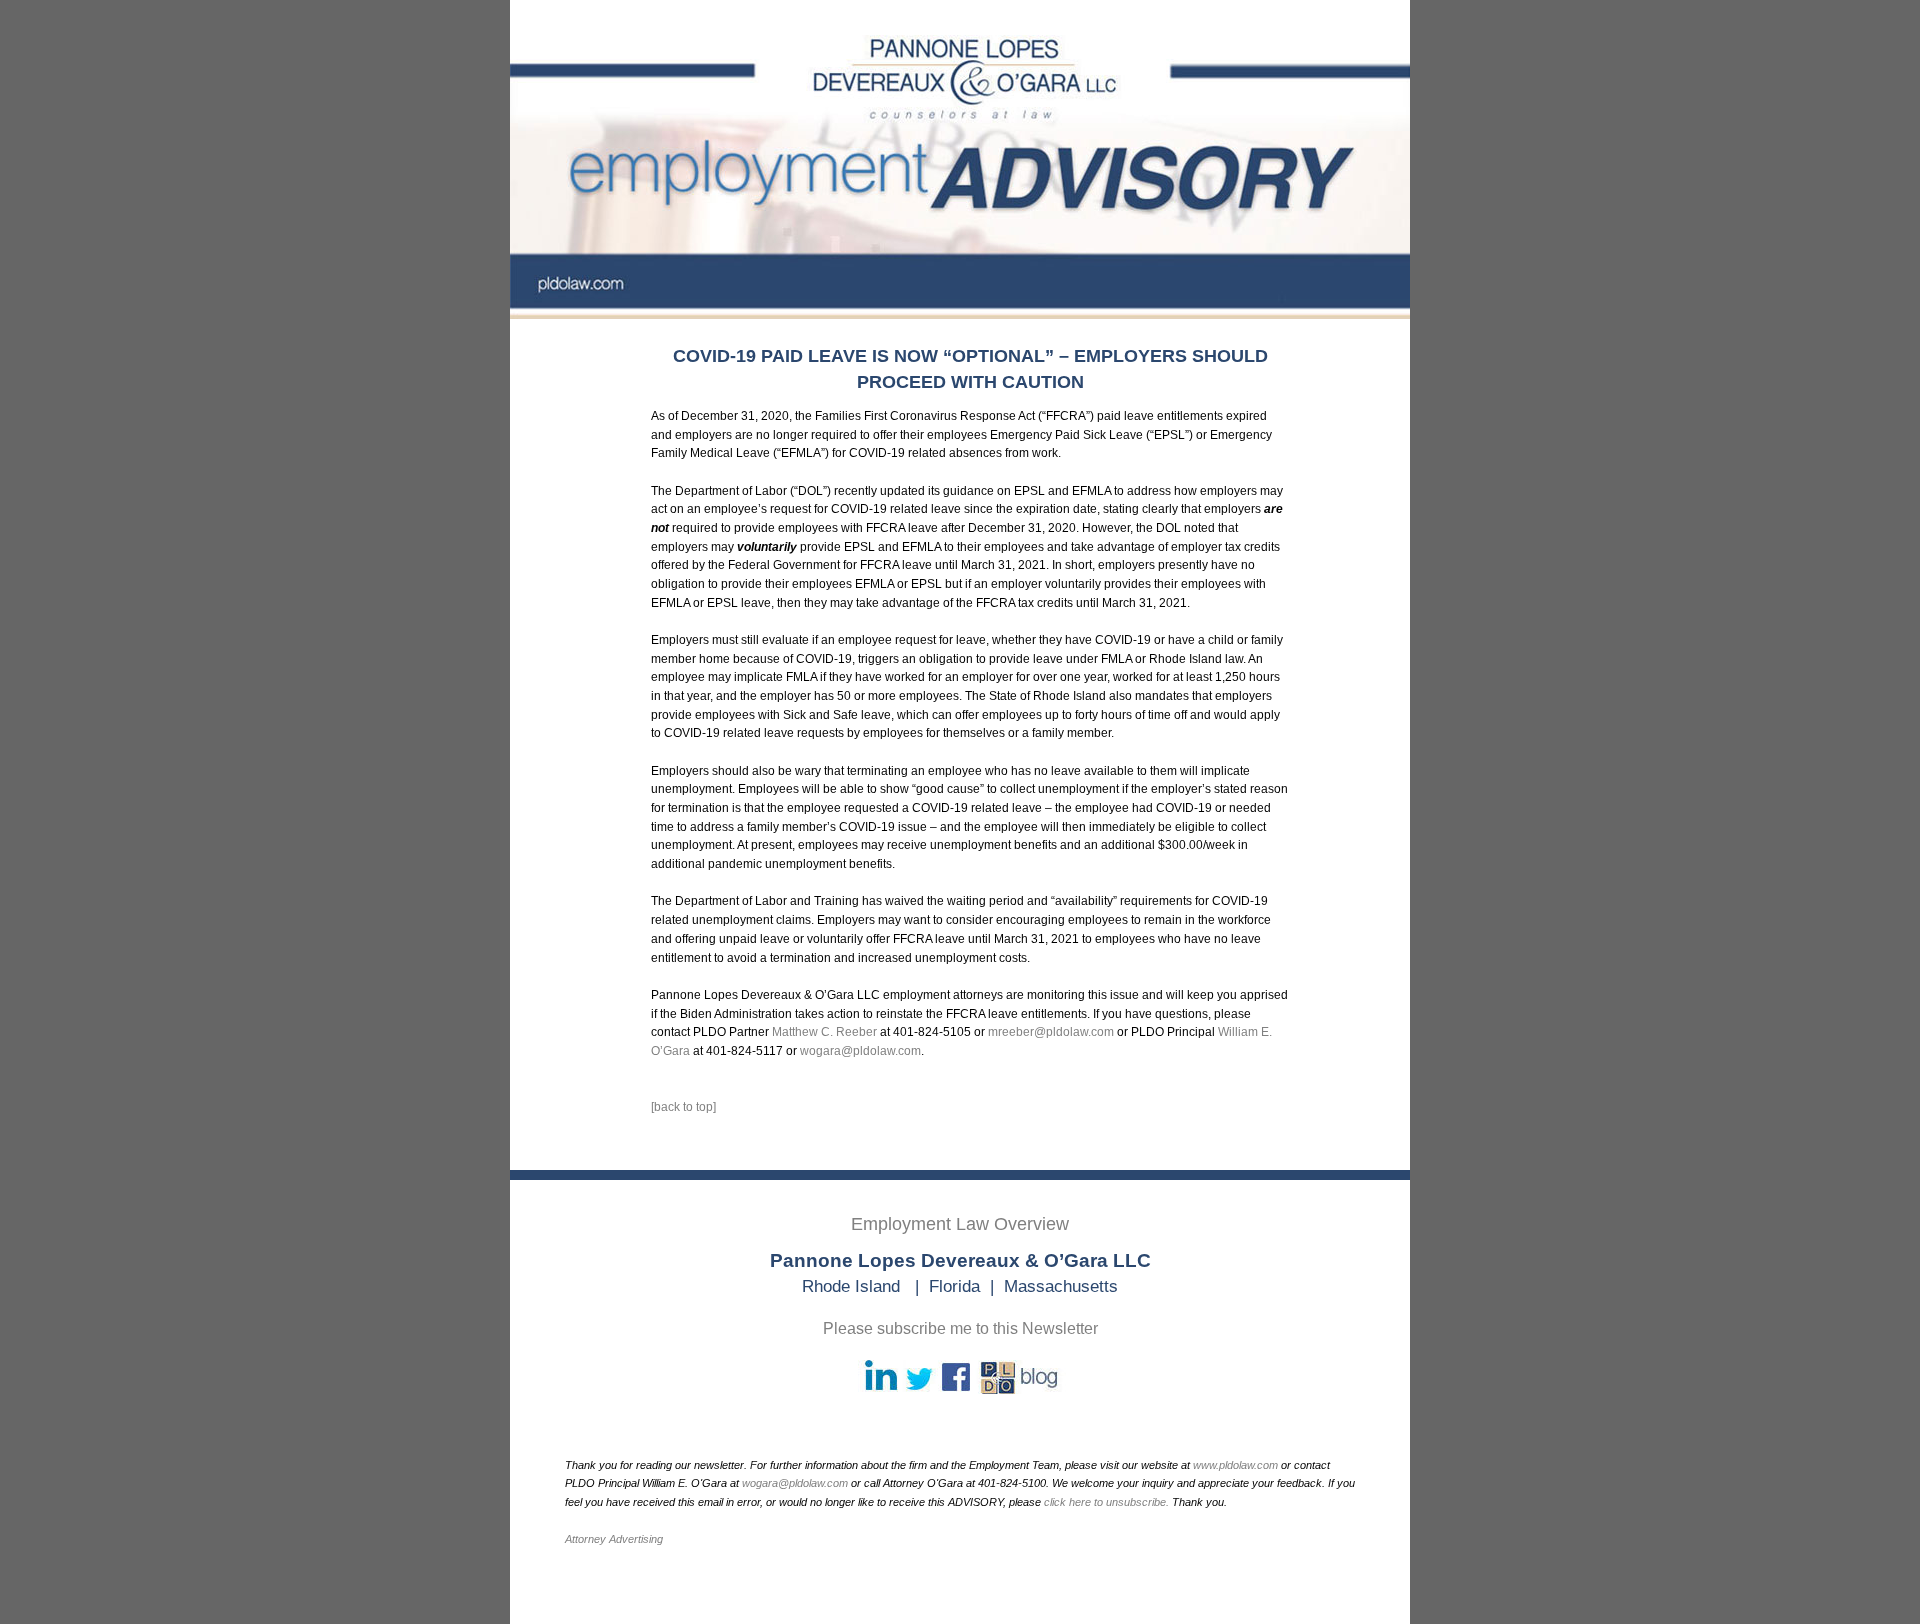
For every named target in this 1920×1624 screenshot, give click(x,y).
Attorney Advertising (614, 1539)
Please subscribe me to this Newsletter (960, 1328)
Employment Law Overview (960, 1224)
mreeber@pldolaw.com (1051, 1032)
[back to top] (683, 1107)
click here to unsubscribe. (1106, 1502)
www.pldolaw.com (1235, 1465)
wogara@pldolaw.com (860, 1051)
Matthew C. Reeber (824, 1032)
